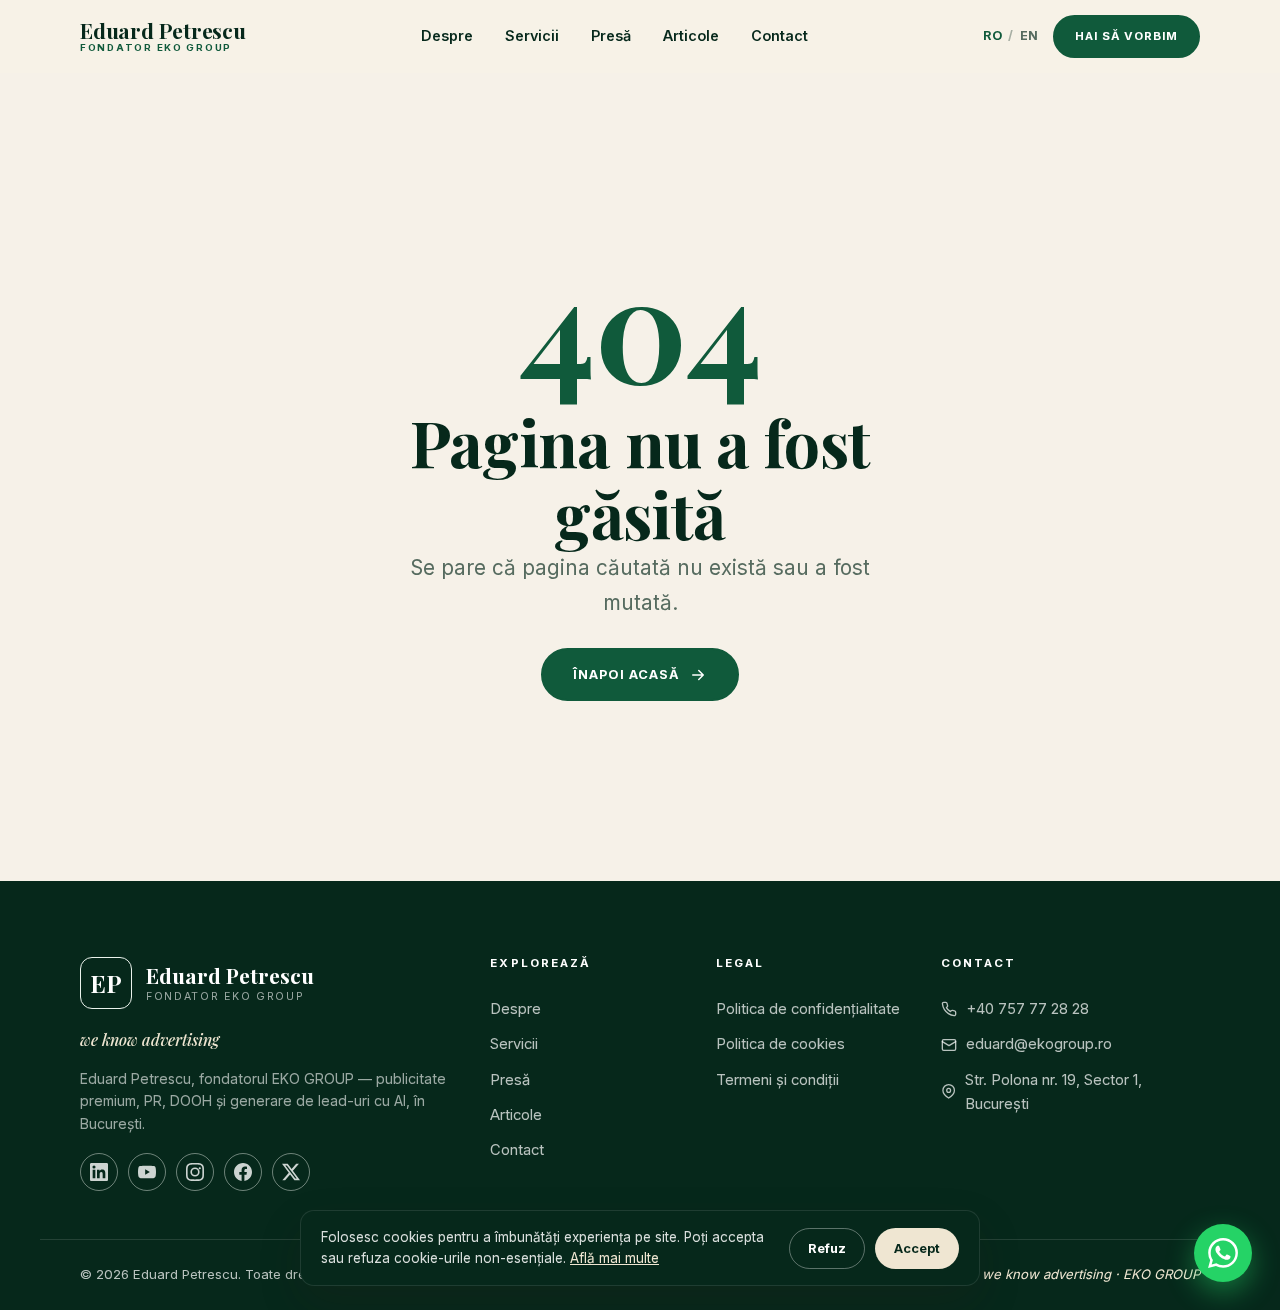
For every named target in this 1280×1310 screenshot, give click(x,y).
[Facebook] (243, 1172)
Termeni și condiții (777, 1080)
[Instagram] (195, 1172)
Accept (917, 1248)
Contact (779, 35)
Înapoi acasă (626, 674)
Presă (611, 35)
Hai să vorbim (1126, 36)
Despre (447, 35)
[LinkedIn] (99, 1172)
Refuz (827, 1248)
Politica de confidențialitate (808, 1009)
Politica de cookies (780, 1044)
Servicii (532, 35)
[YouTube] (147, 1172)
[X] (291, 1172)
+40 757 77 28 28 (1027, 1009)
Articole (691, 35)
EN (1029, 35)
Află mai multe (614, 1258)
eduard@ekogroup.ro (1039, 1044)
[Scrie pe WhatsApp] (1223, 1253)
